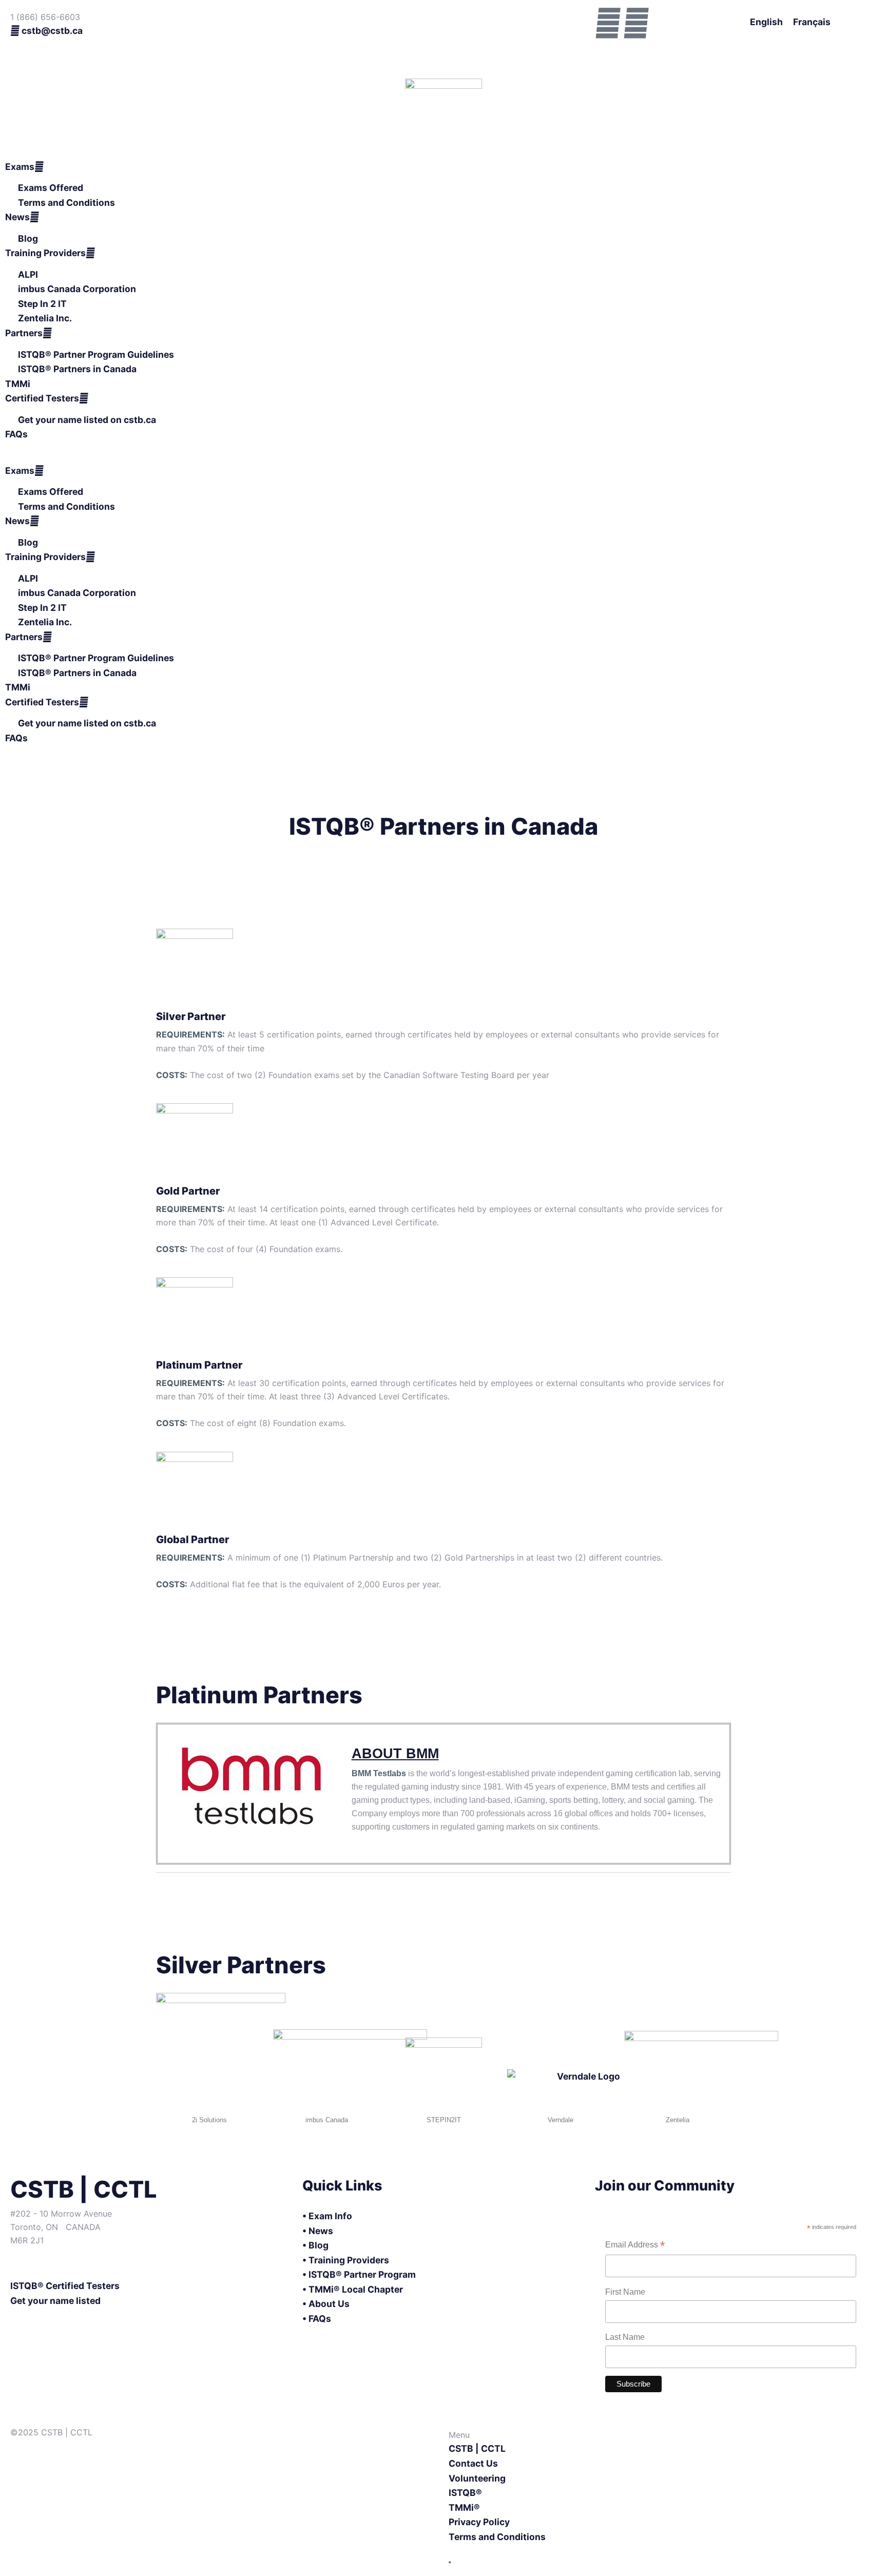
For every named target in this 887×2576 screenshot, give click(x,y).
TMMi (18, 384)
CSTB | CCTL (477, 2448)
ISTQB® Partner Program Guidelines (96, 354)
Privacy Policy (479, 2522)
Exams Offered (51, 188)
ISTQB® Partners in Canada (77, 369)
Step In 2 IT (42, 304)
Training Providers (45, 253)
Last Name (625, 2337)
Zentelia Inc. (45, 318)
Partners (24, 333)
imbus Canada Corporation (77, 289)
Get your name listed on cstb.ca (87, 420)
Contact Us (473, 2463)
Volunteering (477, 2478)
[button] (444, 457)
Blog (28, 238)
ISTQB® (465, 2493)
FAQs (16, 434)
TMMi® (464, 2507)
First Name (625, 2292)
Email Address (635, 2246)
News (17, 217)
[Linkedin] (636, 23)
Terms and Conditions (66, 203)
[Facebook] (608, 23)
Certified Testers (42, 398)
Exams (20, 167)
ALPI (28, 274)
